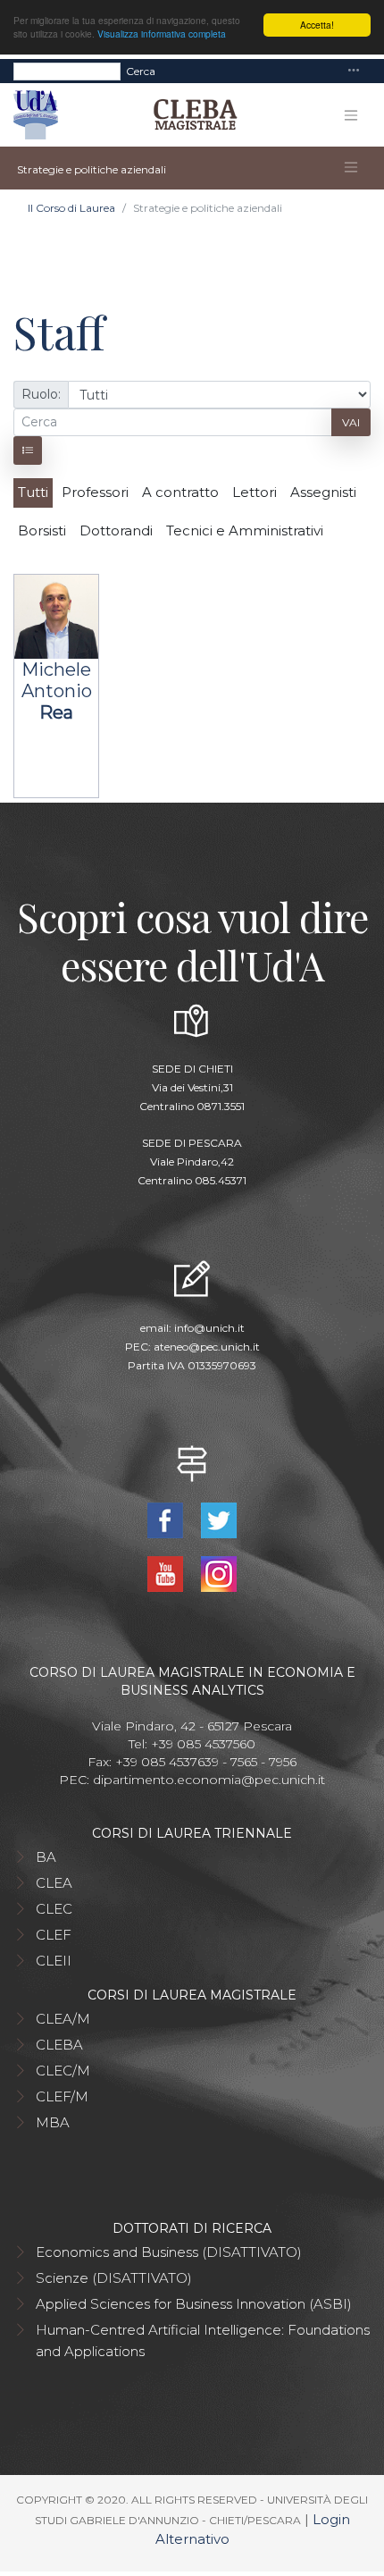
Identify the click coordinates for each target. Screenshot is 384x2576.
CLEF (54, 1935)
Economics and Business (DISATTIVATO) (169, 2252)
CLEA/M (63, 2019)
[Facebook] (167, 1519)
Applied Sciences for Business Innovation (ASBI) (194, 2304)
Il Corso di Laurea (71, 208)
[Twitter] (219, 1519)
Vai (351, 422)
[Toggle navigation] (354, 71)
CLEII (54, 1961)
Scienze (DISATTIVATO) (114, 2278)
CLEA (54, 1883)
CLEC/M (63, 2071)
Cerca (141, 71)
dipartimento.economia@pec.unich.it (209, 1780)
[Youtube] (167, 1573)
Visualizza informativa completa (162, 34)
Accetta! (317, 25)
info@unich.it (209, 1328)
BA (46, 1857)
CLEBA (59, 2045)
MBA (53, 2122)
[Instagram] (219, 1573)
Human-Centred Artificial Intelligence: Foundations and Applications (203, 2340)
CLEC (54, 1909)
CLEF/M (62, 2096)
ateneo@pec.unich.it (207, 1347)
